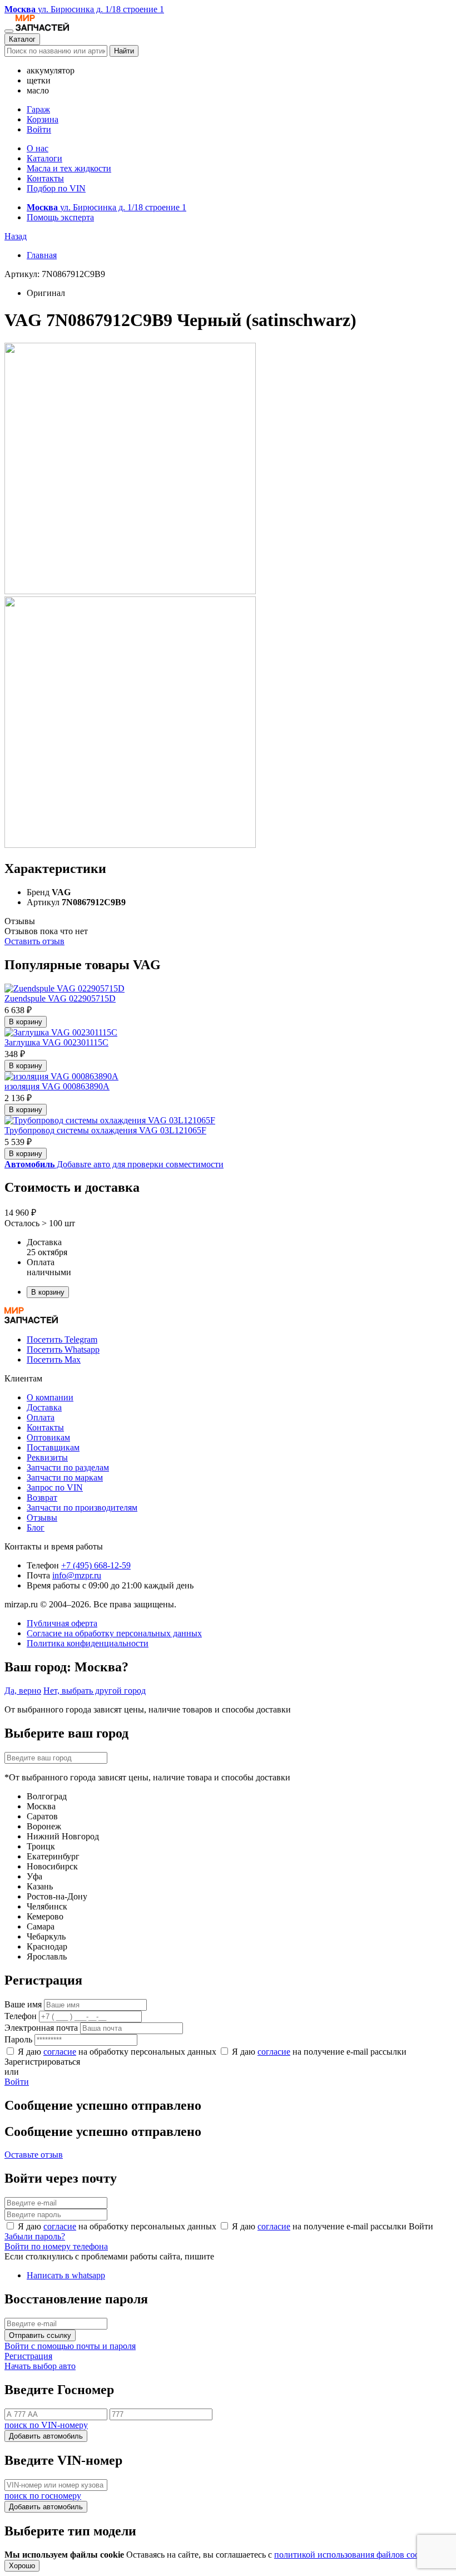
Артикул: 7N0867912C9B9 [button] (55, 274)
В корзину (26, 1022)
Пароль (18, 2039)
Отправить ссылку (40, 2335)
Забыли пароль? (35, 2236)
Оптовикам (48, 1437)
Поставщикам (53, 1447)
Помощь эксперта (60, 217)
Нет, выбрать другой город (95, 1691)
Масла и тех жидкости (69, 168)
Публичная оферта (62, 1623)
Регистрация (28, 2356)
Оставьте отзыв (34, 2155)
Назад (16, 236)
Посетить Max (54, 1359)
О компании (50, 1397)
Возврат (42, 1497)
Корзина (43, 119)
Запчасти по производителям (82, 1507)
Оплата (41, 1417)
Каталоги (44, 158)
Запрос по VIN (55, 1487)
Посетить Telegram (62, 1339)
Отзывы (42, 1518)
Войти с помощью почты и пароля (70, 2346)
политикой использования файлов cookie (352, 2555)
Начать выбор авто (40, 2366)
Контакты (45, 178)
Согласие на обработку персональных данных (114, 1633)
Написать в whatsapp (66, 2275)
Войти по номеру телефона (56, 2246)
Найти (124, 51)
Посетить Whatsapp (63, 1349)
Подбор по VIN (56, 188)
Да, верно (23, 1691)
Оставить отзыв (34, 941)
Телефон (21, 2016)
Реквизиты (47, 1457)
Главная (42, 255)
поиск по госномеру (43, 2496)
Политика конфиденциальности (88, 1643)
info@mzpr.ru (77, 1575)
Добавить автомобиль (46, 2436)
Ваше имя (23, 2004)
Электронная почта (41, 2028)
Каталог (22, 39)
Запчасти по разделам (68, 1467)
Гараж (38, 109)
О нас (38, 148)
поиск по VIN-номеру (46, 2425)
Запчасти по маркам (65, 1477)
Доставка (44, 1407)
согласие (60, 2052)
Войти (39, 129)
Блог (36, 1528)
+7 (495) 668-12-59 (96, 1565)
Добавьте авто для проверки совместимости (114, 1164)
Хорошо (22, 2566)
